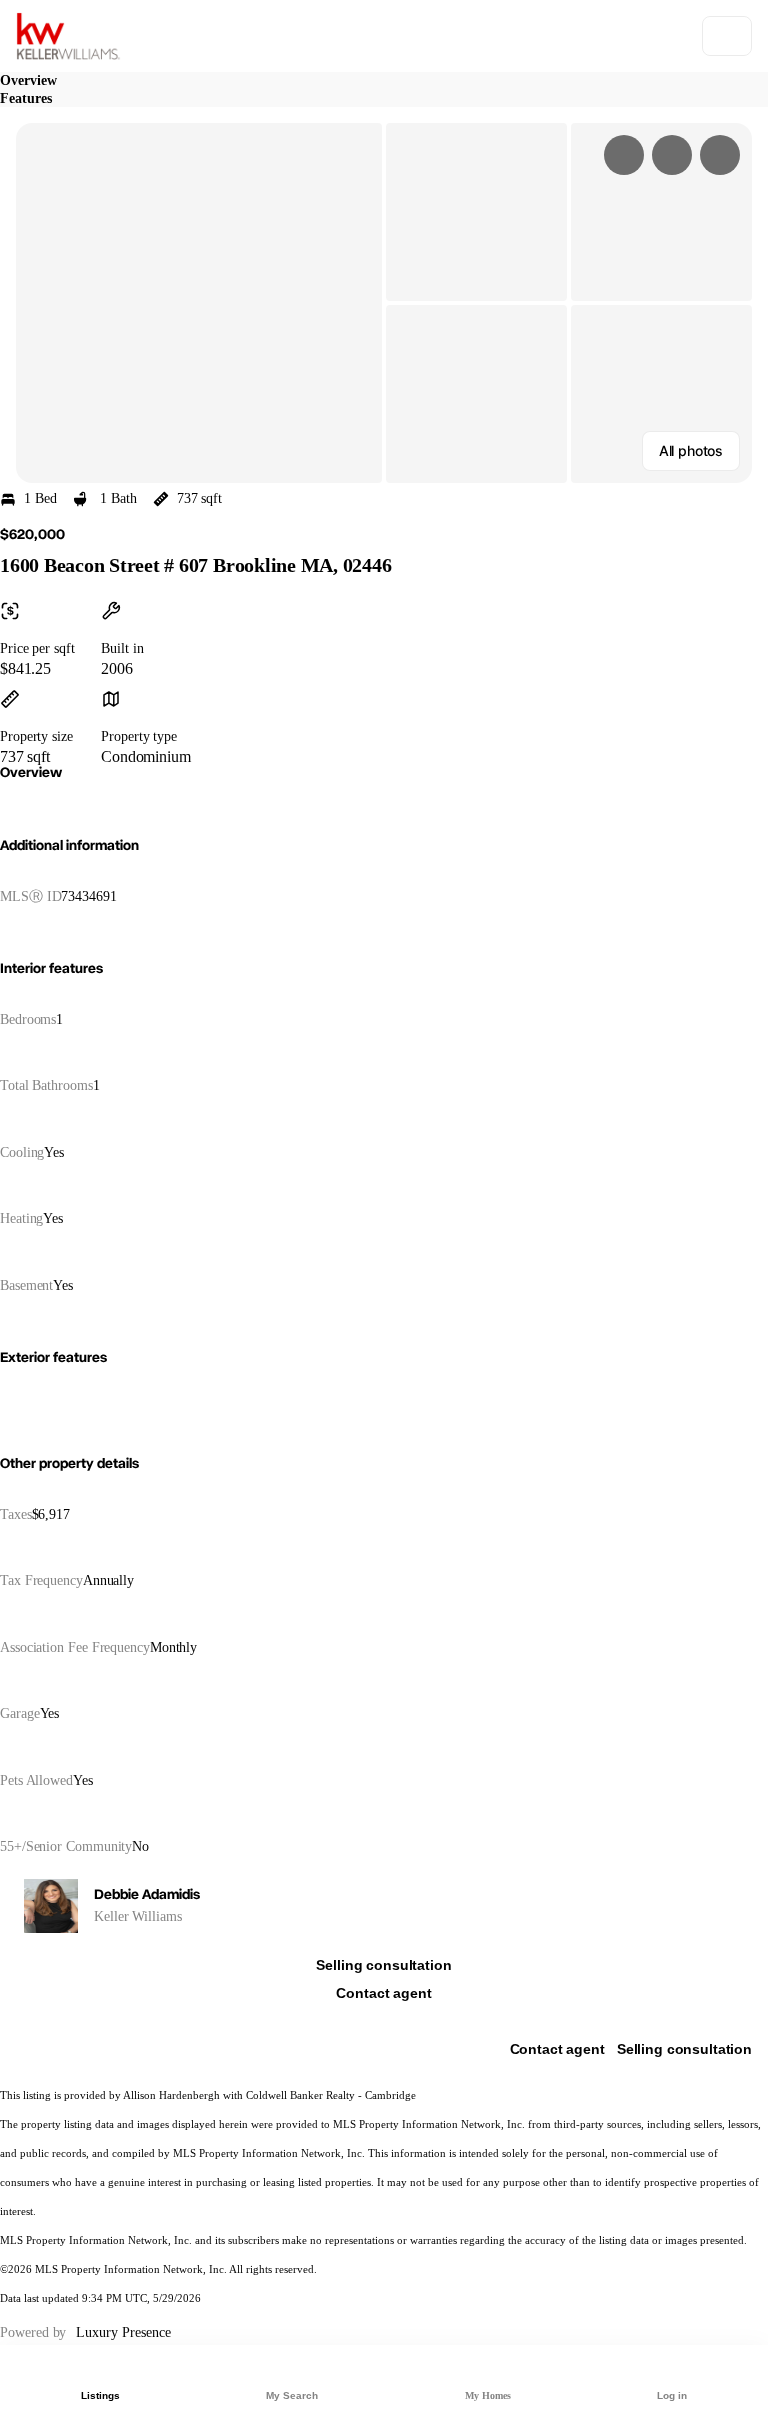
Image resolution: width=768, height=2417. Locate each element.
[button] (199, 303)
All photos (691, 450)
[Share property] (720, 155)
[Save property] (672, 155)
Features (26, 98)
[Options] (624, 155)
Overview (28, 80)
